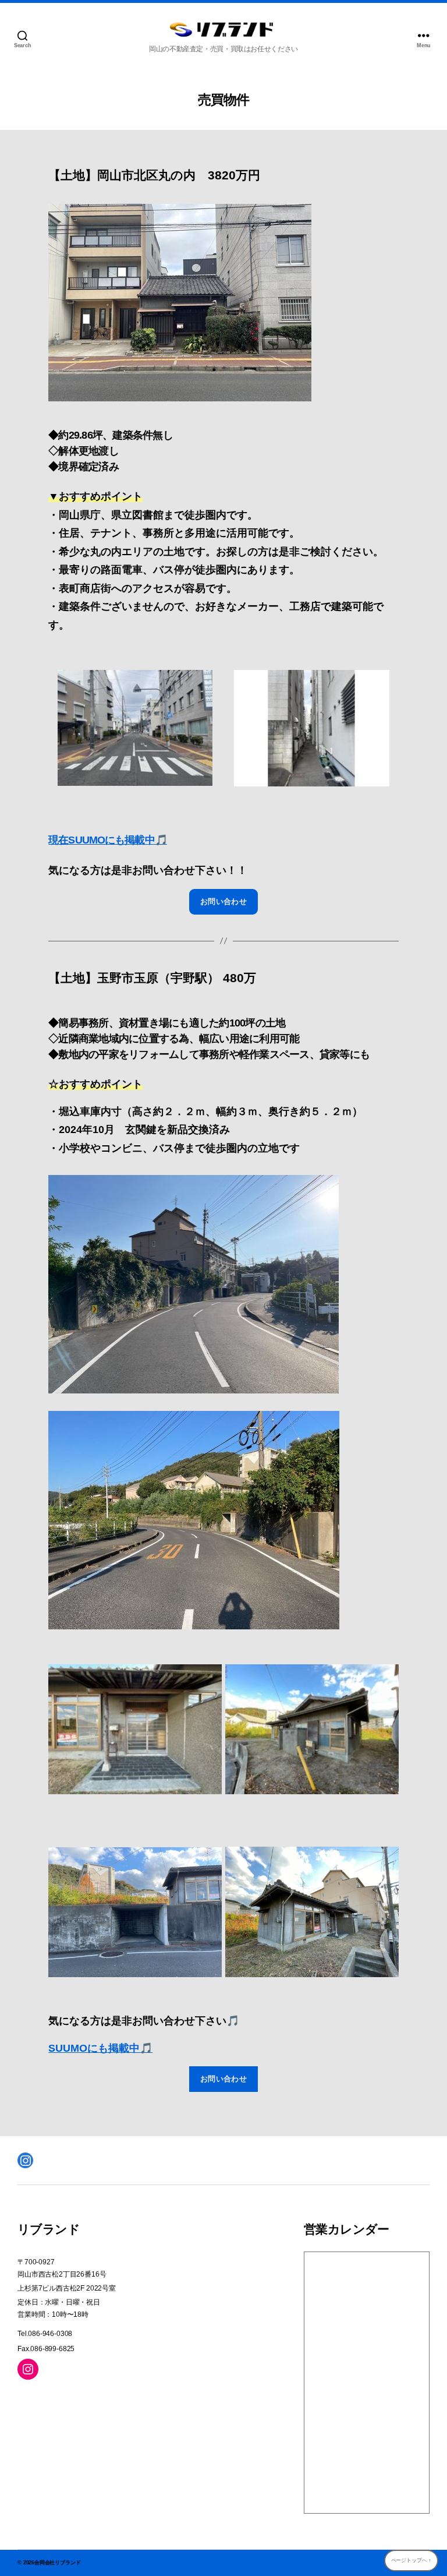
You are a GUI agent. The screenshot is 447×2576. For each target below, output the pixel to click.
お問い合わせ (224, 901)
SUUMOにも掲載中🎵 (100, 2048)
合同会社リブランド (57, 2563)
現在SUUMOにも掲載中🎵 (108, 840)
